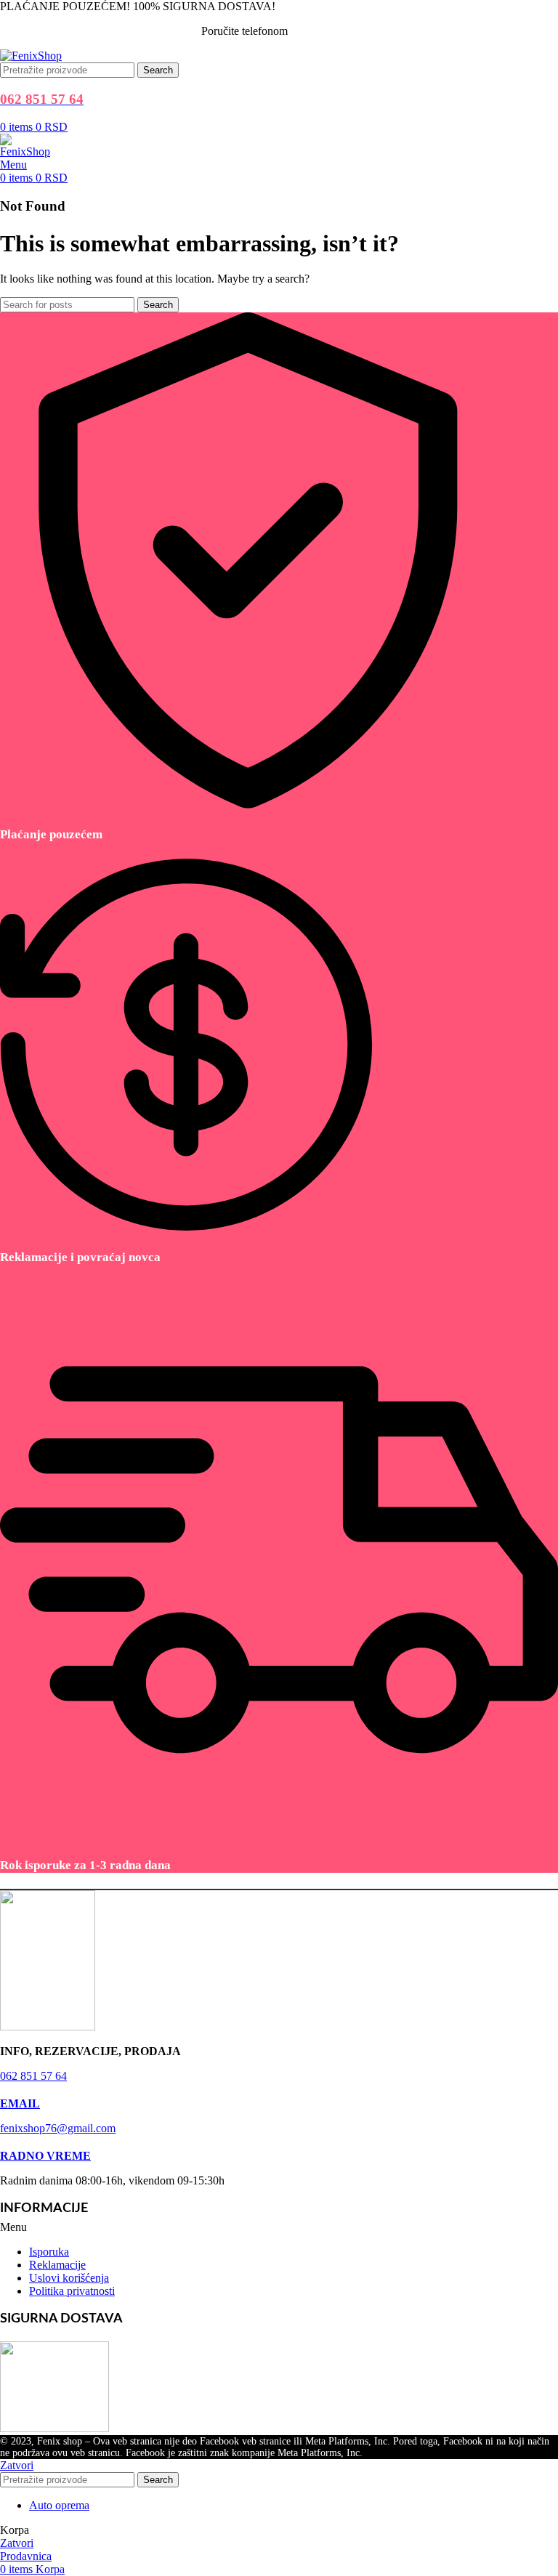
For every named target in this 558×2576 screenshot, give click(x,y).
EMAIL (20, 2103)
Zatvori (17, 2465)
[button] (279, 2227)
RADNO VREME (45, 2156)
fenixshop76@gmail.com (58, 2128)
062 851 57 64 (324, 31)
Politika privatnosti (72, 2291)
